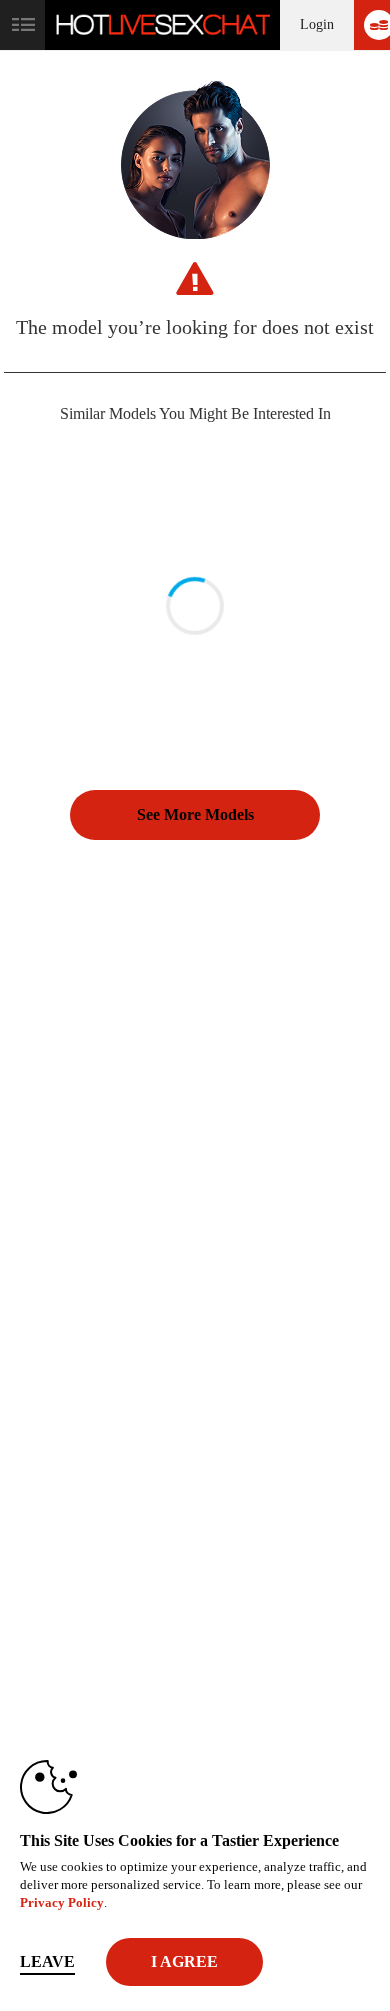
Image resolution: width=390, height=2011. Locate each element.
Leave (47, 1961)
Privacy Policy (62, 1902)
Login (317, 24)
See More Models (195, 814)
